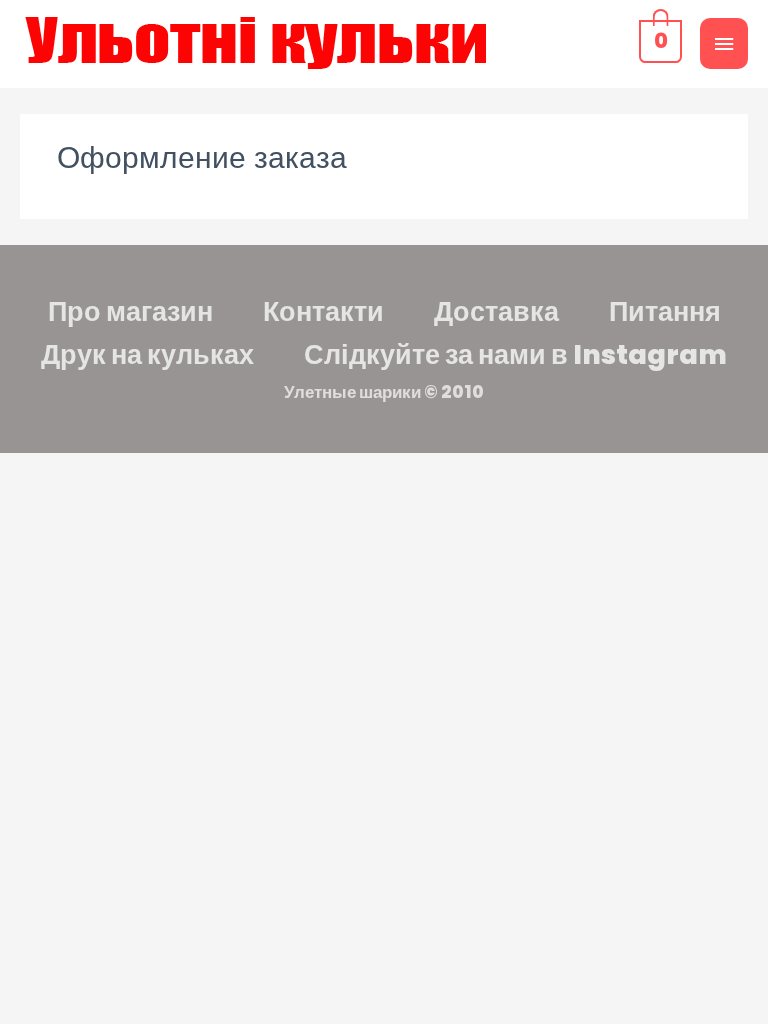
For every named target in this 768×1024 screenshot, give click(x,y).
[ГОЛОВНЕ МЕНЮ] (724, 43)
